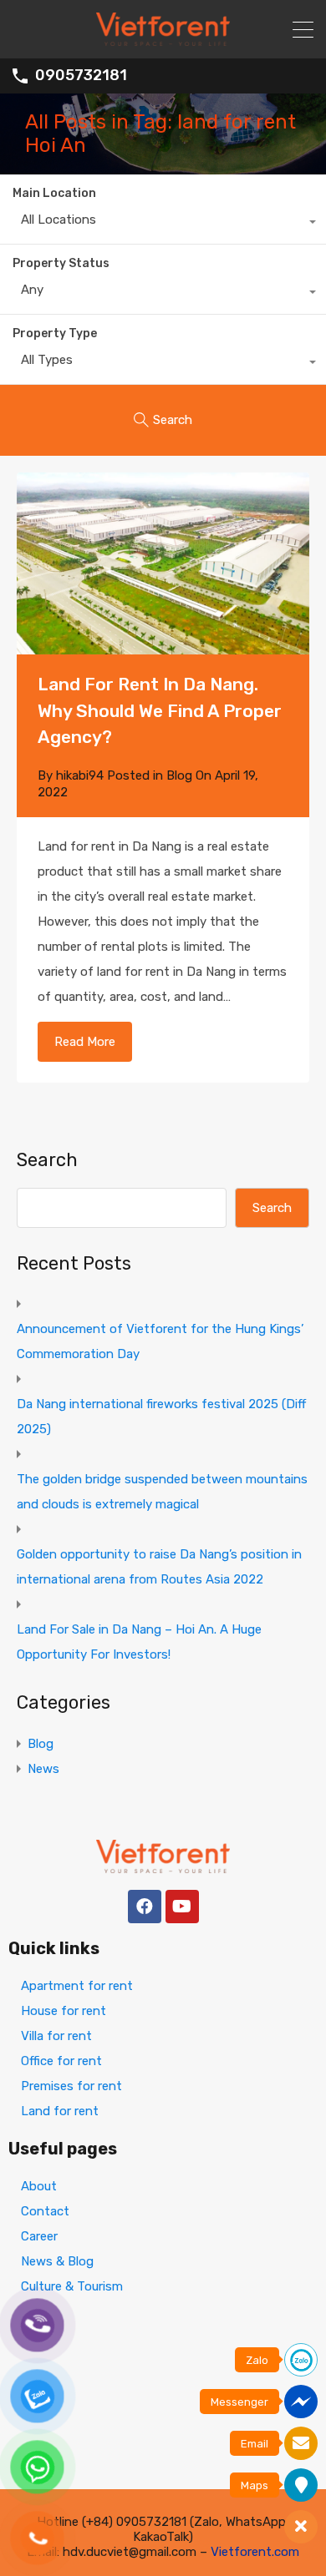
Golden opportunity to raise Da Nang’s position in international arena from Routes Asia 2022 (159, 1567)
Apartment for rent (77, 1986)
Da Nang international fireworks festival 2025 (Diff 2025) (161, 1417)
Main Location (54, 193)
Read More (85, 1042)
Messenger (239, 2402)
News (43, 1769)
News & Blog (57, 2261)
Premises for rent (71, 2086)
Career (39, 2236)
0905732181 (81, 76)
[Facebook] (145, 1907)
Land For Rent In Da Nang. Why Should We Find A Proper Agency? (160, 710)
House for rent (64, 2011)
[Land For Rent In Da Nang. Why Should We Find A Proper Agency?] (163, 564)
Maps (255, 2485)
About (39, 2186)
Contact (45, 2211)
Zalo (257, 2360)
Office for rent (61, 2061)
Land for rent (60, 2111)
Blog (179, 775)
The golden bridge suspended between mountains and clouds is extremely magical (162, 1492)
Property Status (61, 263)
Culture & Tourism (72, 2286)
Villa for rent (56, 2036)
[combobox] (163, 224)
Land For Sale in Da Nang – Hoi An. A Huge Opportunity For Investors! (139, 1642)
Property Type (55, 333)
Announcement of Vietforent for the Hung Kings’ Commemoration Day (160, 1341)
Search (47, 1160)
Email (255, 2444)
